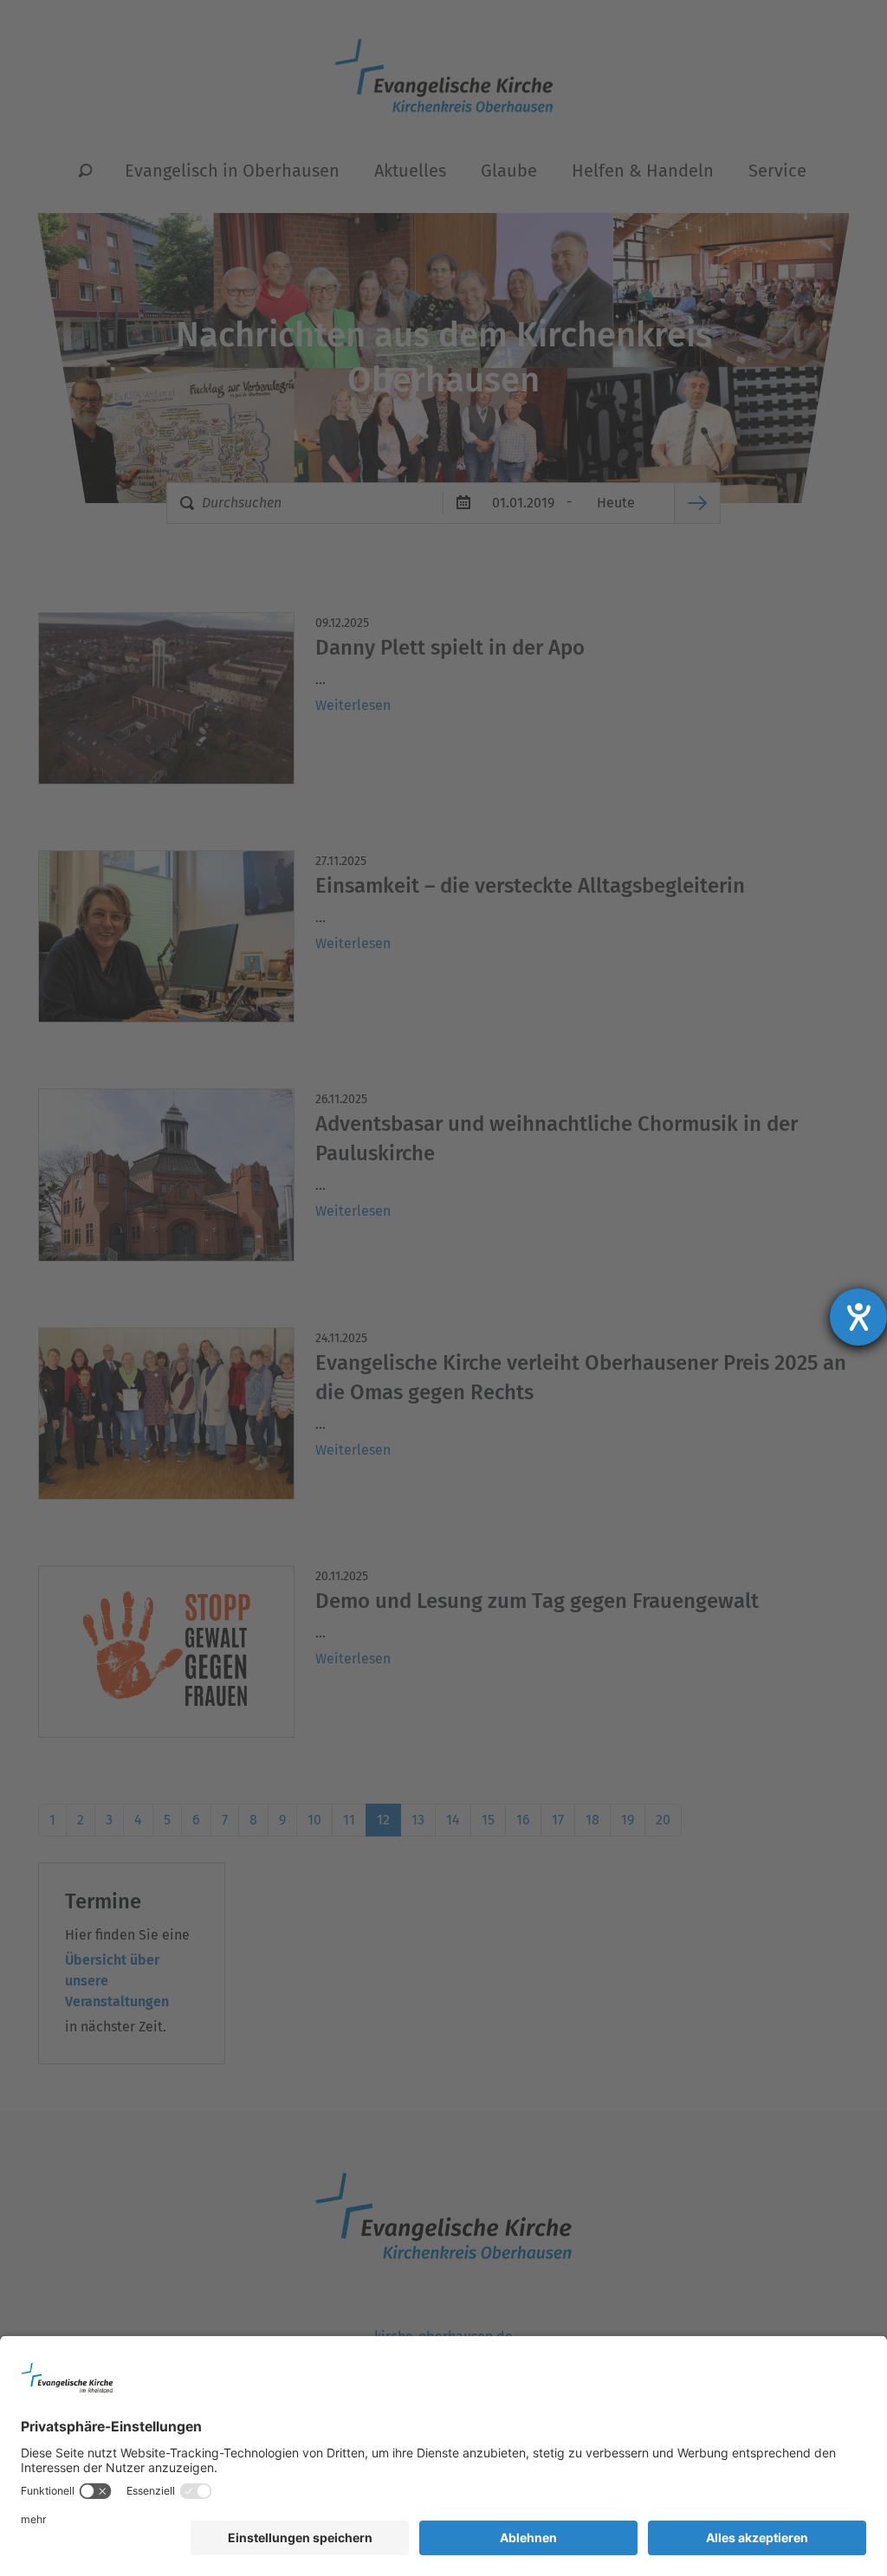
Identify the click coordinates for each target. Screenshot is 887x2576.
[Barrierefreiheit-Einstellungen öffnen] (858, 1317)
